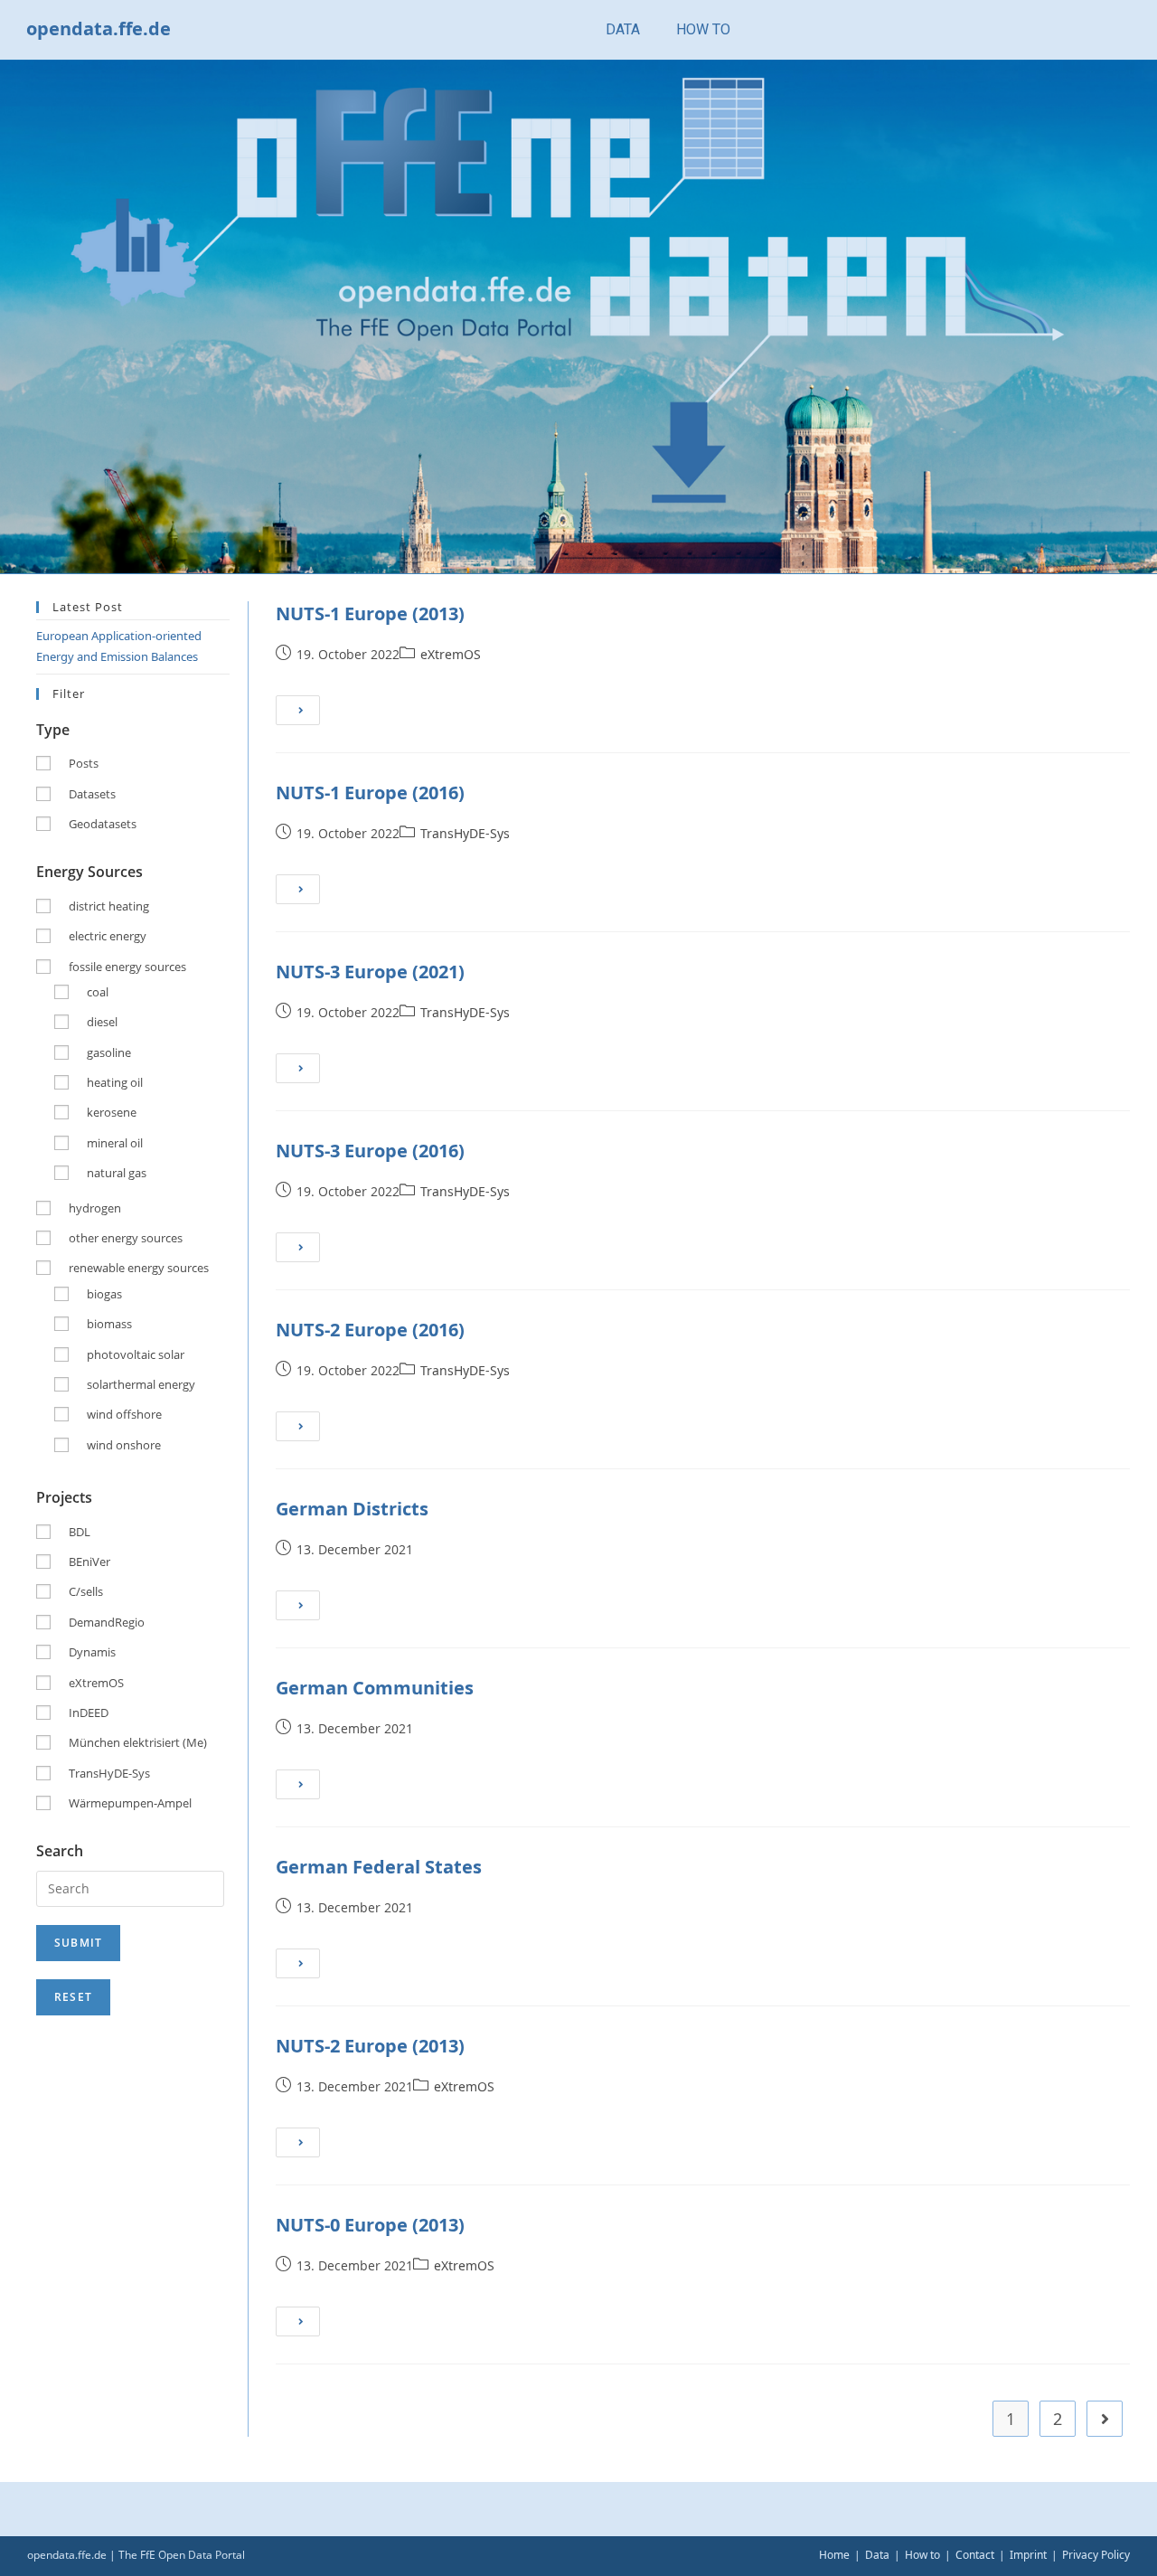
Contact (975, 2555)
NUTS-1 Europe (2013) (370, 613)
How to (922, 2555)
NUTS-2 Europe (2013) (370, 2046)
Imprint (1028, 2555)
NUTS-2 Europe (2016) (370, 1330)
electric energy (108, 936)
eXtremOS (451, 654)
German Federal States (379, 1867)
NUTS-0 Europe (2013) (370, 2225)
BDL (80, 1532)
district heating (109, 906)
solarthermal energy (141, 1384)
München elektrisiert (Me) (138, 1742)
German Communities (375, 1688)
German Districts (352, 1509)
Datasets (92, 794)
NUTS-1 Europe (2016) (370, 793)
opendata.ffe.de (99, 28)
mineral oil (115, 1143)
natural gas (117, 1173)
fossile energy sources (127, 967)
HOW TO (703, 29)
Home (834, 2555)
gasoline (109, 1052)
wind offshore (124, 1414)
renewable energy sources (139, 1268)
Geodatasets (103, 824)
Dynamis (92, 1652)
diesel (102, 1022)
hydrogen (95, 1208)
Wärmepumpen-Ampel (130, 1803)
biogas (104, 1294)
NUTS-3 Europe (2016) (370, 1151)
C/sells (86, 1591)
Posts (84, 763)
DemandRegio (107, 1622)
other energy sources (126, 1238)
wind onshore (124, 1445)
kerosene (112, 1112)
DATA (623, 29)
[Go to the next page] (1105, 2419)
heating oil (115, 1082)
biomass (109, 1324)
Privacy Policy (1096, 2555)
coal (98, 992)
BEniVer (89, 1562)
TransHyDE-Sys (465, 833)
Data (877, 2555)
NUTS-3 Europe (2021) (370, 972)
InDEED (89, 1713)
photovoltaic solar (136, 1354)
